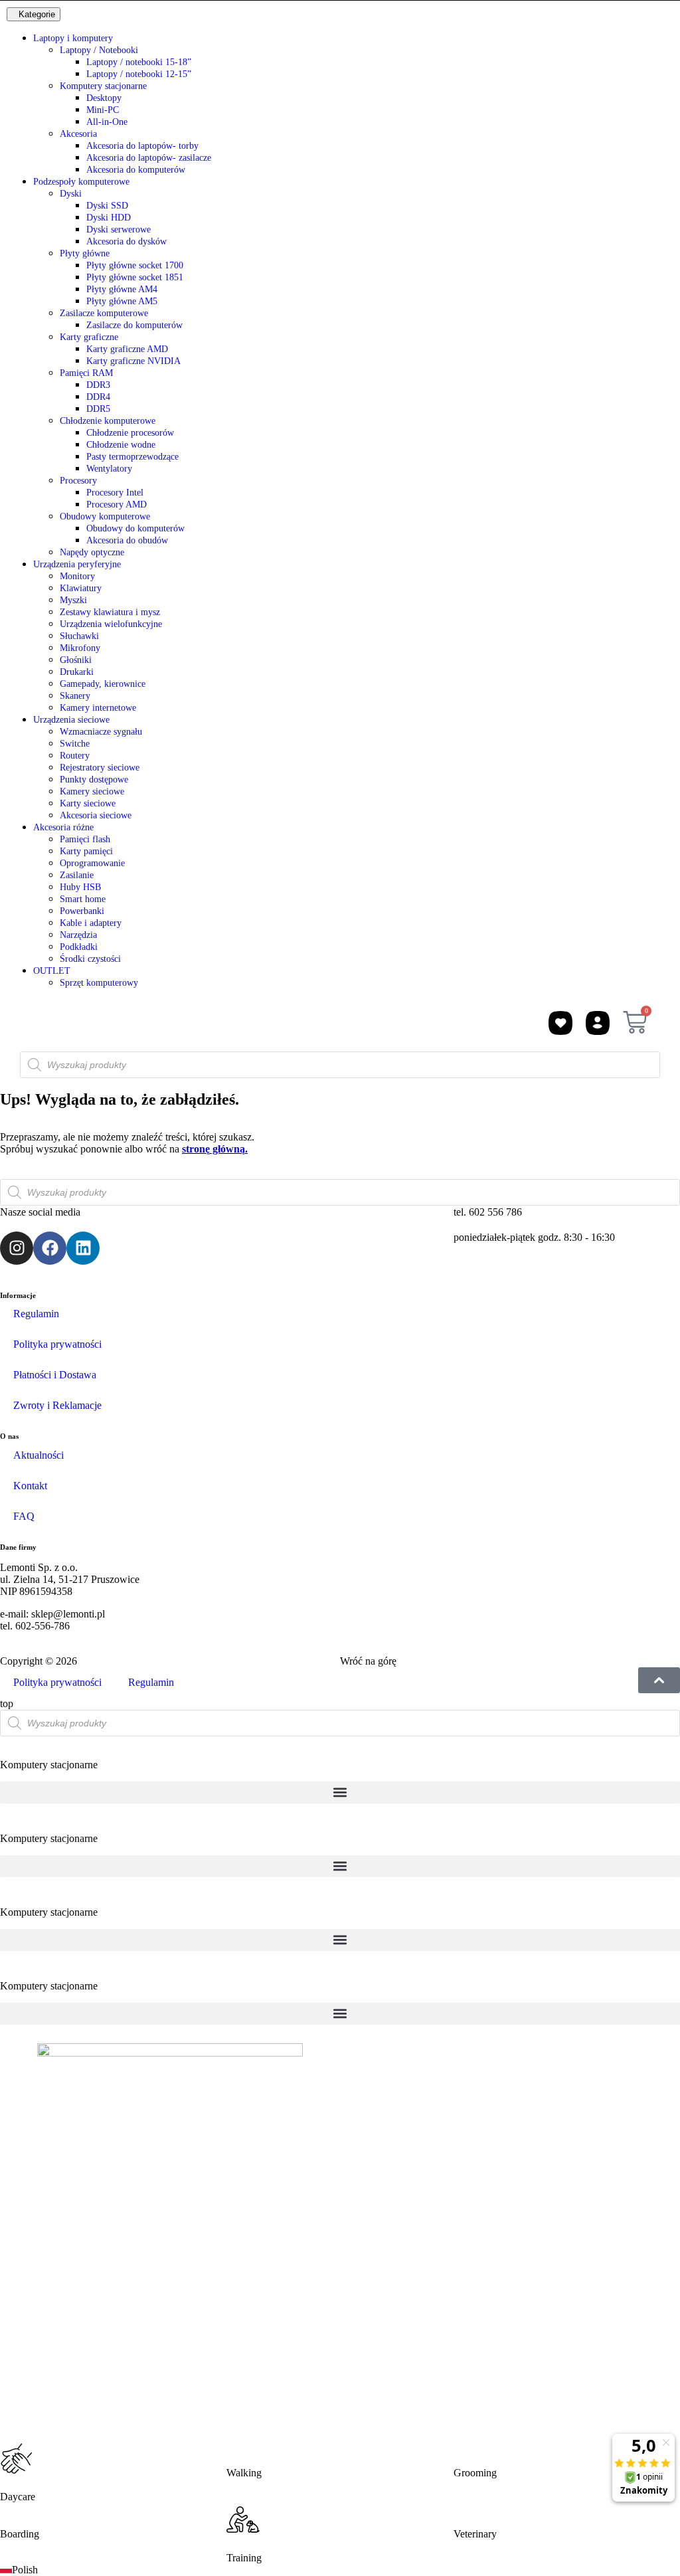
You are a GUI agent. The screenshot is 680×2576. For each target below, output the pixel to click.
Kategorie (37, 14)
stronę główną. (215, 1149)
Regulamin (36, 1314)
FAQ (24, 1516)
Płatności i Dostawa (55, 1375)
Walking (244, 2473)
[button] (340, 1793)
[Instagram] (17, 1248)
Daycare (18, 2497)
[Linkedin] (83, 1248)
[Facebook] (50, 1248)
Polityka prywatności (57, 1344)
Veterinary (475, 2534)
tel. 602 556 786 (488, 1212)
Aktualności (39, 1455)
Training (244, 2558)
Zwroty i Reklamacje (57, 1405)
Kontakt (30, 1486)
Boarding (20, 2534)
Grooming (475, 2473)
